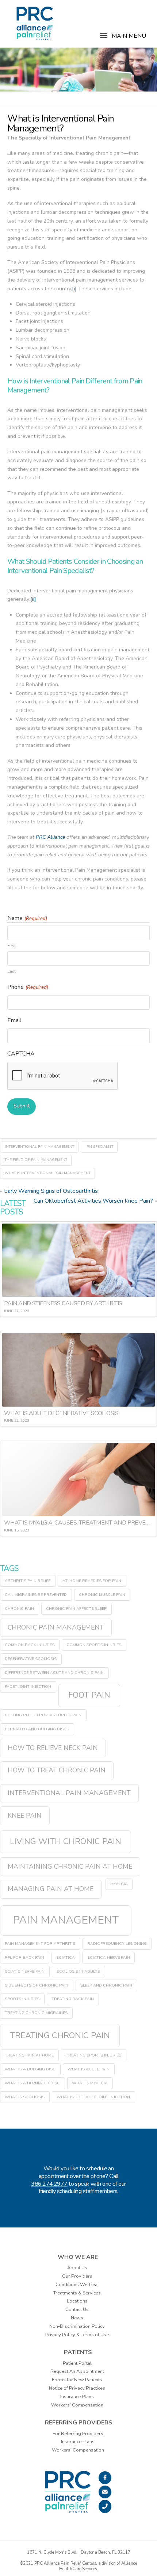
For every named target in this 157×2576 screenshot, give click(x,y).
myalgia (119, 1884)
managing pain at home (51, 1889)
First (12, 945)
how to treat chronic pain (57, 1770)
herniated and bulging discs (37, 1729)
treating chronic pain (60, 2035)
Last (12, 971)
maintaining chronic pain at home (70, 1866)
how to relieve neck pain (53, 1748)
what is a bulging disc (30, 2069)
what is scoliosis (25, 2097)
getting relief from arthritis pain (43, 1715)
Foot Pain (89, 1695)
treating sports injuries (93, 2055)
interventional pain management (39, 1147)
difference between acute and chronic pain (54, 1673)
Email (14, 1020)
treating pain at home (29, 2055)
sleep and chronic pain (106, 1985)
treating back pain (73, 1999)
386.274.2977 (49, 2184)
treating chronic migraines (36, 2013)
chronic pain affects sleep (76, 1609)
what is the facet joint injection (93, 2097)
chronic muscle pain (102, 1595)
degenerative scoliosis (31, 1659)
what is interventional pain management (48, 1173)
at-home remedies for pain (92, 1581)
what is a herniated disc (32, 2083)
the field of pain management (36, 1160)
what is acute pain (89, 2069)
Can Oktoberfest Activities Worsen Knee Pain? (93, 1201)
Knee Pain (25, 1816)
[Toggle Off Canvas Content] (104, 40)
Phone (28, 987)
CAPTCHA (21, 1054)
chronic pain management (56, 1627)
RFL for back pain (24, 1957)
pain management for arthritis (40, 1944)
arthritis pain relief (28, 1581)
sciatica (66, 1957)
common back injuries (30, 1645)
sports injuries (22, 1999)
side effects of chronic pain (37, 1985)
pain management (66, 1920)
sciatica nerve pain (109, 1957)
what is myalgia (90, 2083)
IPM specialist (99, 1147)
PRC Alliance (51, 837)
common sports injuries (94, 1645)
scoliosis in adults (78, 1971)
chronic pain (19, 1609)
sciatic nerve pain (25, 1971)
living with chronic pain (66, 1841)
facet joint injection (28, 1687)
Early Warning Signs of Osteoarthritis (51, 1191)
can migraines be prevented (36, 1595)
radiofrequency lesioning (117, 1944)
